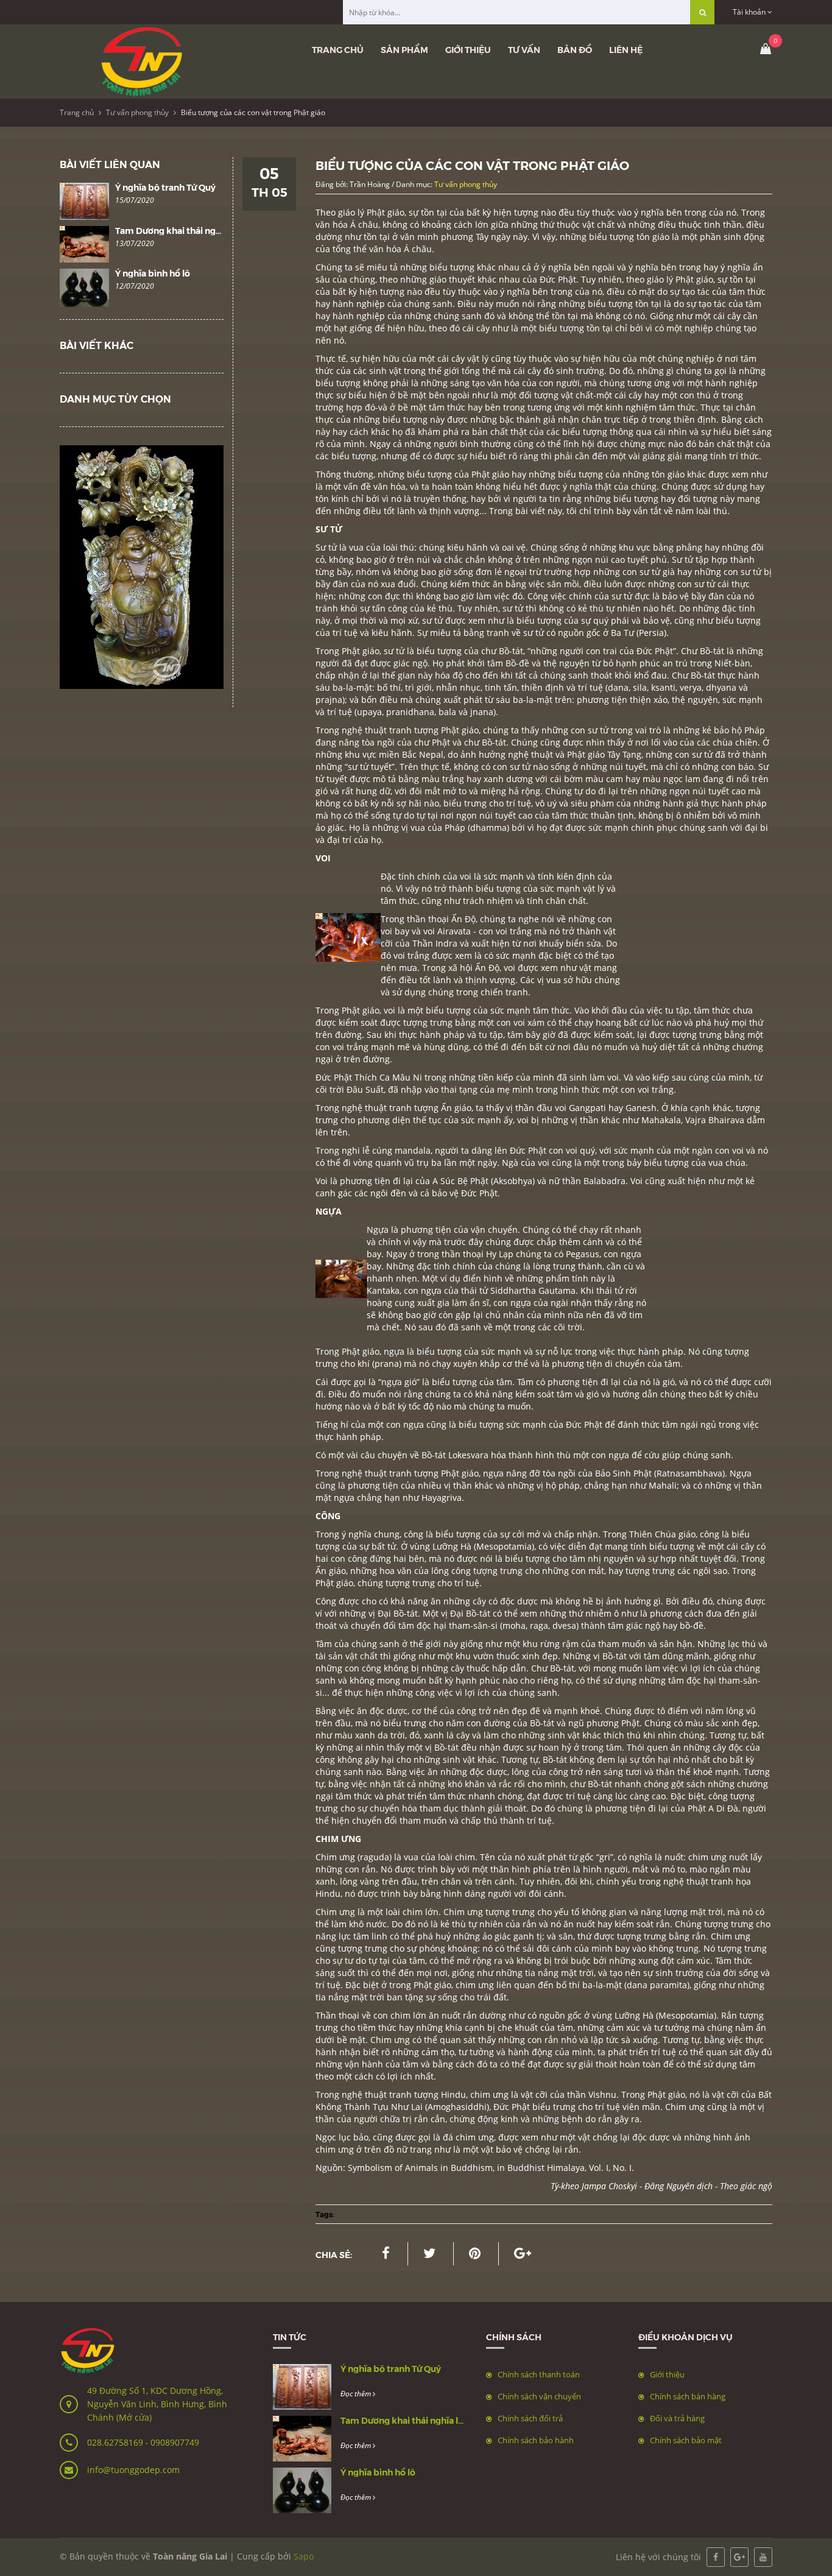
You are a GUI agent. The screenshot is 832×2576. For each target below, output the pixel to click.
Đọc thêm (357, 2394)
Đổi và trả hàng (677, 2418)
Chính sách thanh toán (539, 2374)
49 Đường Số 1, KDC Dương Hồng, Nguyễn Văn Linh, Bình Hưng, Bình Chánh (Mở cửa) (157, 2404)
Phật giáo (490, 474)
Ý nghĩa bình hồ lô (153, 273)
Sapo (304, 2556)
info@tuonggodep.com (133, 2470)
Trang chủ (338, 49)
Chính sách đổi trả (530, 2418)
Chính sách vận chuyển (539, 2396)
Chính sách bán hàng (688, 2396)
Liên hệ (626, 49)
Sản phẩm (404, 49)
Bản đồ (575, 49)
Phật (344, 1077)
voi (388, 931)
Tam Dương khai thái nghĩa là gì (181, 230)
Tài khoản (750, 12)
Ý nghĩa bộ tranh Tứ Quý (165, 187)
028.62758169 (116, 2442)
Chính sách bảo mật (686, 2440)
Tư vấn (524, 49)
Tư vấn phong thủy (137, 112)
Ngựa (379, 1230)
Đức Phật (558, 279)
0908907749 (175, 2442)
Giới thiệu (468, 49)
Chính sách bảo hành (536, 2440)
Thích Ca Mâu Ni (390, 1077)
